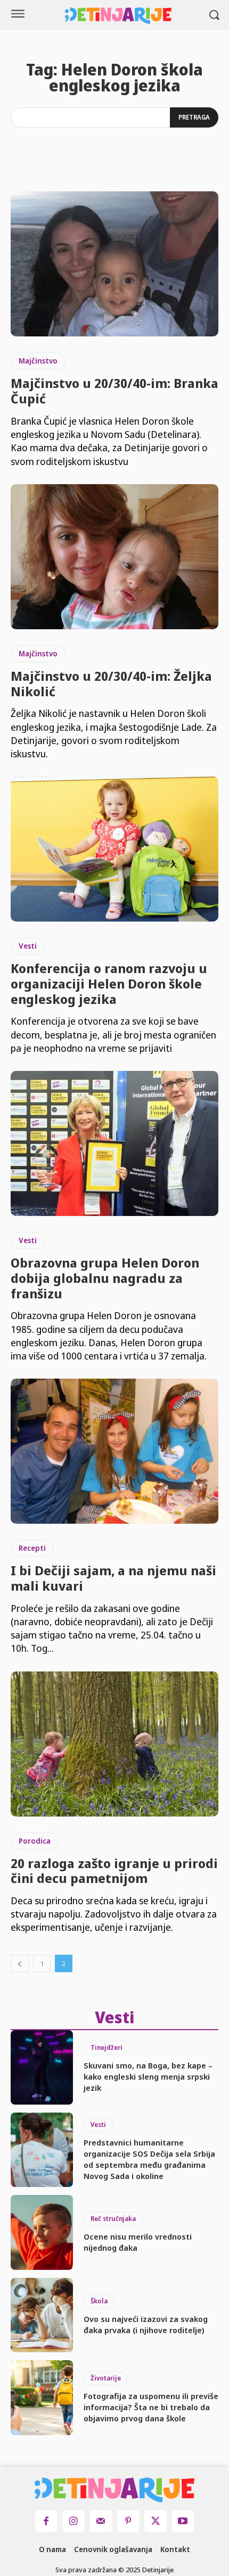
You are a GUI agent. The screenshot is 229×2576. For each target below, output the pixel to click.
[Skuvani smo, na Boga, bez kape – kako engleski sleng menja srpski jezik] (42, 2067)
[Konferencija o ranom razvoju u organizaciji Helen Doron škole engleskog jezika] (114, 849)
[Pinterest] (128, 2521)
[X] (155, 2521)
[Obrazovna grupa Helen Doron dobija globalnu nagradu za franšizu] (114, 1143)
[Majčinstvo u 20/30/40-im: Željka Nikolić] (114, 557)
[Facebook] (46, 2521)
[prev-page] (20, 1963)
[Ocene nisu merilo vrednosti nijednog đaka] (42, 2232)
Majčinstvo (38, 361)
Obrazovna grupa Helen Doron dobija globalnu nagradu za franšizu (105, 1278)
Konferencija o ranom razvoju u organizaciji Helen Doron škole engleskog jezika (109, 983)
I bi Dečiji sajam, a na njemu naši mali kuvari (113, 1578)
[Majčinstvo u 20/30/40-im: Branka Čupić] (114, 264)
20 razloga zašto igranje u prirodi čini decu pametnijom (114, 1871)
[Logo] (118, 16)
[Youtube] (183, 2521)
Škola (99, 2301)
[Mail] (101, 2521)
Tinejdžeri (107, 2047)
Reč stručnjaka (113, 2219)
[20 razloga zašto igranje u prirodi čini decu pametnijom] (114, 1744)
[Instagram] (73, 2521)
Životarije (106, 2378)
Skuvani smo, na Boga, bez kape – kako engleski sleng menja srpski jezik (148, 2076)
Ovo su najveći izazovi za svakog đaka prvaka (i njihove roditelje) (146, 2324)
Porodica (35, 1841)
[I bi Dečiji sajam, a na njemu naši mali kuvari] (114, 1451)
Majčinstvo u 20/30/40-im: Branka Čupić (114, 391)
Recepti (32, 1548)
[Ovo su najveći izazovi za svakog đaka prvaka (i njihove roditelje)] (42, 2315)
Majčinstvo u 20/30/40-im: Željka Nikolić (111, 683)
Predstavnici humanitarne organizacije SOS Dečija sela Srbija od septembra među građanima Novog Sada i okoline (149, 2159)
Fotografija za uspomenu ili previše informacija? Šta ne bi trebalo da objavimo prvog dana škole (151, 2407)
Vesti (28, 946)
